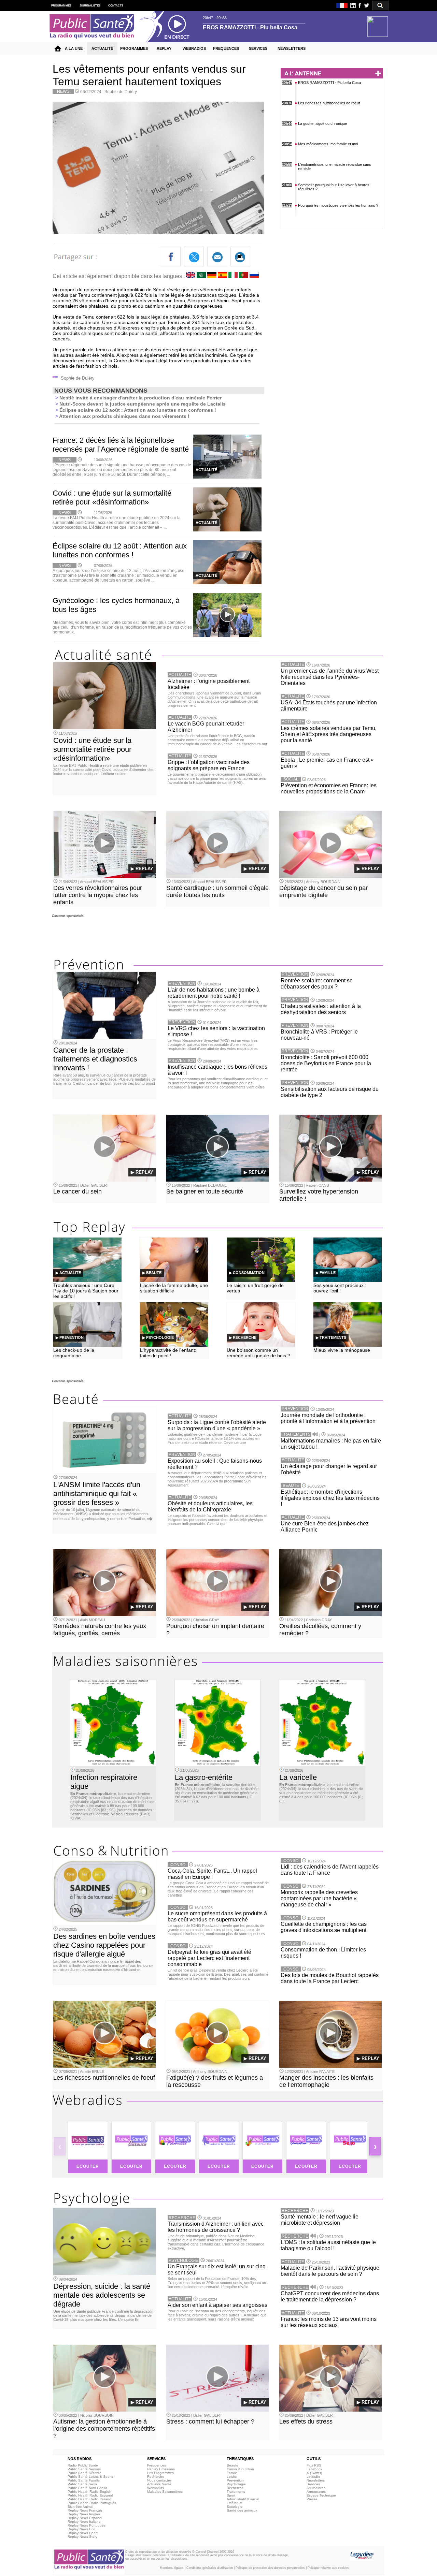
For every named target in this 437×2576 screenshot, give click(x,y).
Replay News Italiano (84, 2522)
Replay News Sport (83, 2533)
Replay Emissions (161, 2469)
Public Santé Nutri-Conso (87, 2488)
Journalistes (316, 2488)
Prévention (235, 2480)
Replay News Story (82, 2537)
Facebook (314, 2469)
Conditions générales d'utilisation (210, 2568)
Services (313, 2484)
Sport (231, 2495)
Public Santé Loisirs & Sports (90, 2477)
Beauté (232, 2465)
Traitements (236, 2492)
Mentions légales (172, 2568)
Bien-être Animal (80, 2507)
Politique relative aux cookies (328, 2568)
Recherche (156, 2477)
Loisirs (232, 2477)
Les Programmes (160, 2473)
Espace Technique (321, 2495)
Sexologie (235, 2507)
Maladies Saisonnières (165, 2492)
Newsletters (316, 2480)
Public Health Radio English (89, 2492)
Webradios (156, 2488)
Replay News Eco (81, 2529)
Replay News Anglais (84, 2514)
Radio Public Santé (83, 2465)
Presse (312, 2499)
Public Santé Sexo (82, 2484)
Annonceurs (316, 2492)
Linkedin (313, 2477)
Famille (232, 2473)
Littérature (235, 2503)
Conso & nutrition (240, 2469)
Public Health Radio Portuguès (92, 2503)
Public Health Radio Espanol (90, 2495)
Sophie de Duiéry (121, 92)
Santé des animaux (242, 2510)
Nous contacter (159, 2480)
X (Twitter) (314, 2473)
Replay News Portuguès (87, 2525)
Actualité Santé (159, 2484)
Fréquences (157, 2465)
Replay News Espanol (85, 2518)
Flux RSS (314, 2465)
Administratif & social (243, 2499)
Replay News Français (85, 2510)
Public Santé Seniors (84, 2469)
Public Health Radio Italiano (89, 2499)
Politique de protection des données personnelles (270, 2568)
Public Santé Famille (84, 2480)
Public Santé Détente (84, 2473)
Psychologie (236, 2484)
